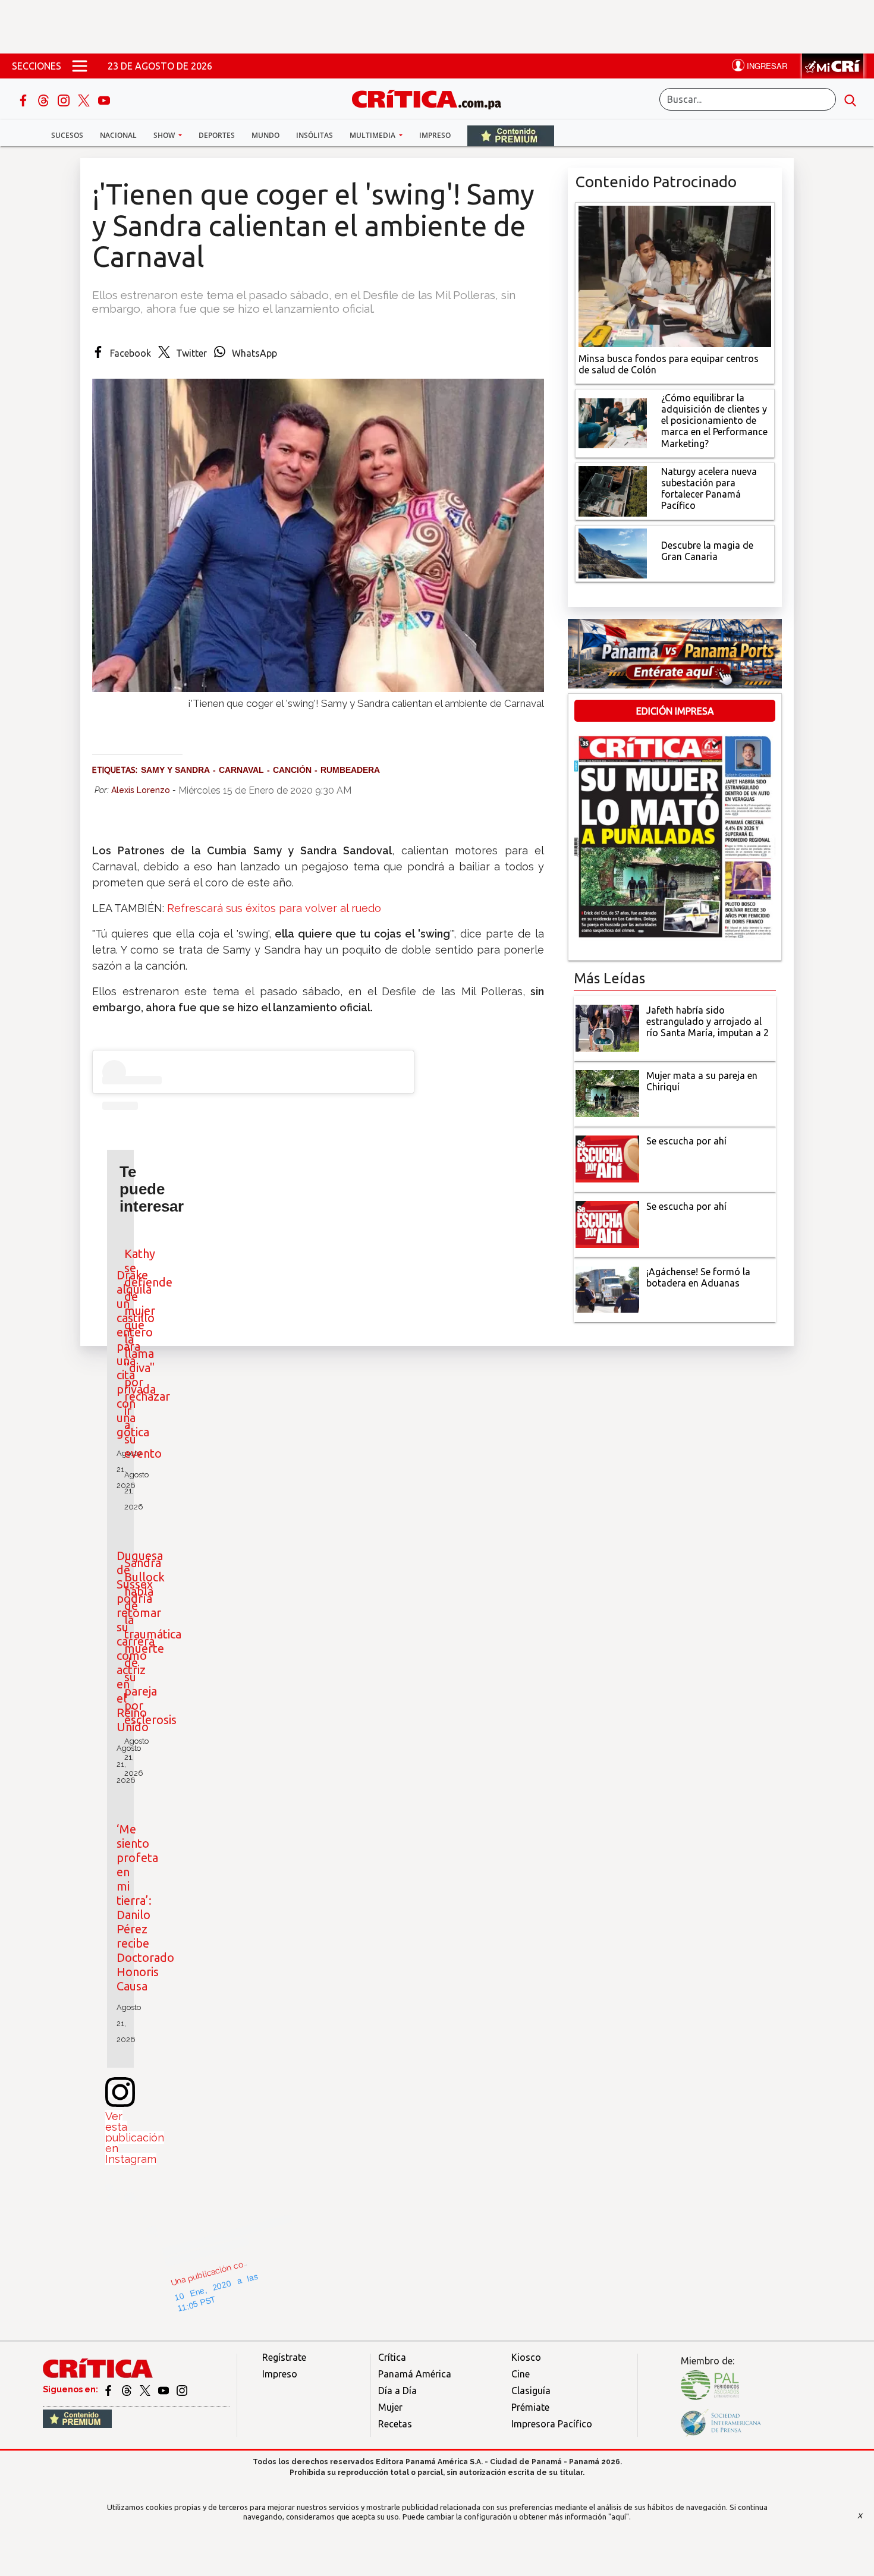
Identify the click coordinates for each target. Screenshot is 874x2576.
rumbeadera (350, 770)
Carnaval (241, 770)
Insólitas (315, 135)
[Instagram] (65, 99)
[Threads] (45, 99)
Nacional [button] (118, 135)
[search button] (850, 99)
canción (292, 770)
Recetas (395, 2424)
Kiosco (526, 2357)
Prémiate (530, 2407)
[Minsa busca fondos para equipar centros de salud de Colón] (675, 275)
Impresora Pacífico (552, 2424)
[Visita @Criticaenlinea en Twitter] (128, 2389)
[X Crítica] (85, 99)
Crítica (392, 2357)
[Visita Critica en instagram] (182, 2389)
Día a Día (397, 2391)
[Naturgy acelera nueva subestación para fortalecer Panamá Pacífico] (613, 490)
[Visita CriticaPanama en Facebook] (109, 2389)
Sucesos (67, 135)
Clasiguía (531, 2391)
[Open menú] (80, 66)
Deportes (217, 135)
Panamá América (415, 2374)
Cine (521, 2374)
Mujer (390, 2407)
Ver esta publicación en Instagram (135, 2138)
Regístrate (284, 2357)
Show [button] (165, 135)
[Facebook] (24, 99)
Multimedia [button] (373, 135)
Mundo (265, 135)
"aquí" (619, 2517)
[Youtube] (104, 99)
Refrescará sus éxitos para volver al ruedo (274, 908)
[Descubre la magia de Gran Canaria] (613, 552)
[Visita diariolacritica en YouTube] (164, 2389)
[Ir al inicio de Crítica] (432, 98)
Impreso (435, 135)
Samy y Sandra (175, 770)
